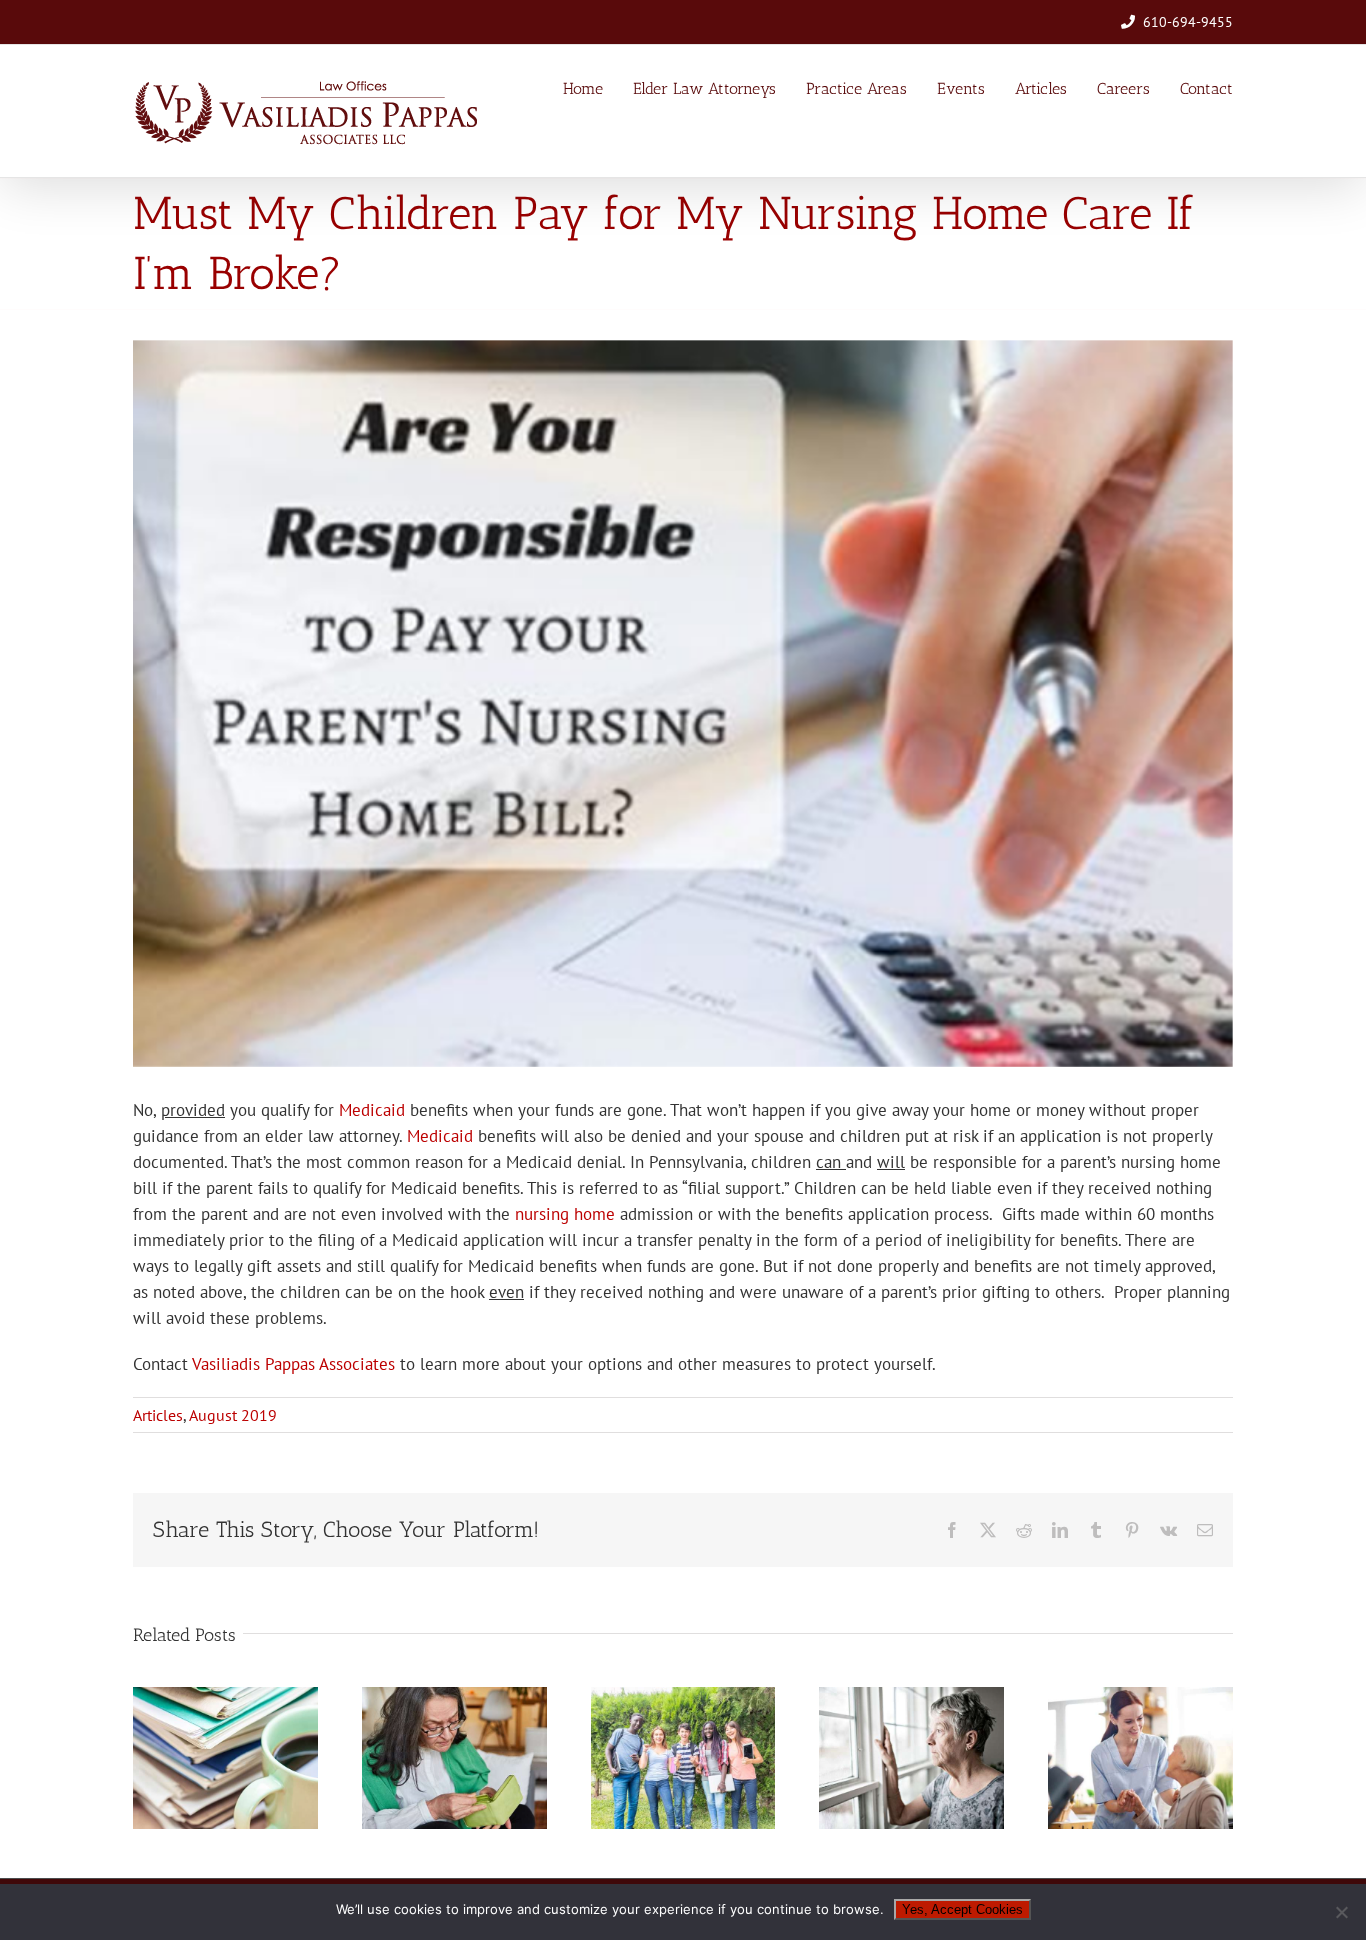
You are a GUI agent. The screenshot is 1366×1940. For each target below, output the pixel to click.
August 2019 (233, 1415)
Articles (158, 1415)
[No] (1341, 1912)
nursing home (565, 1214)
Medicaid (372, 1110)
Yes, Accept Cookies (962, 1909)
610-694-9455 (1188, 22)
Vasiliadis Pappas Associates (293, 1364)
